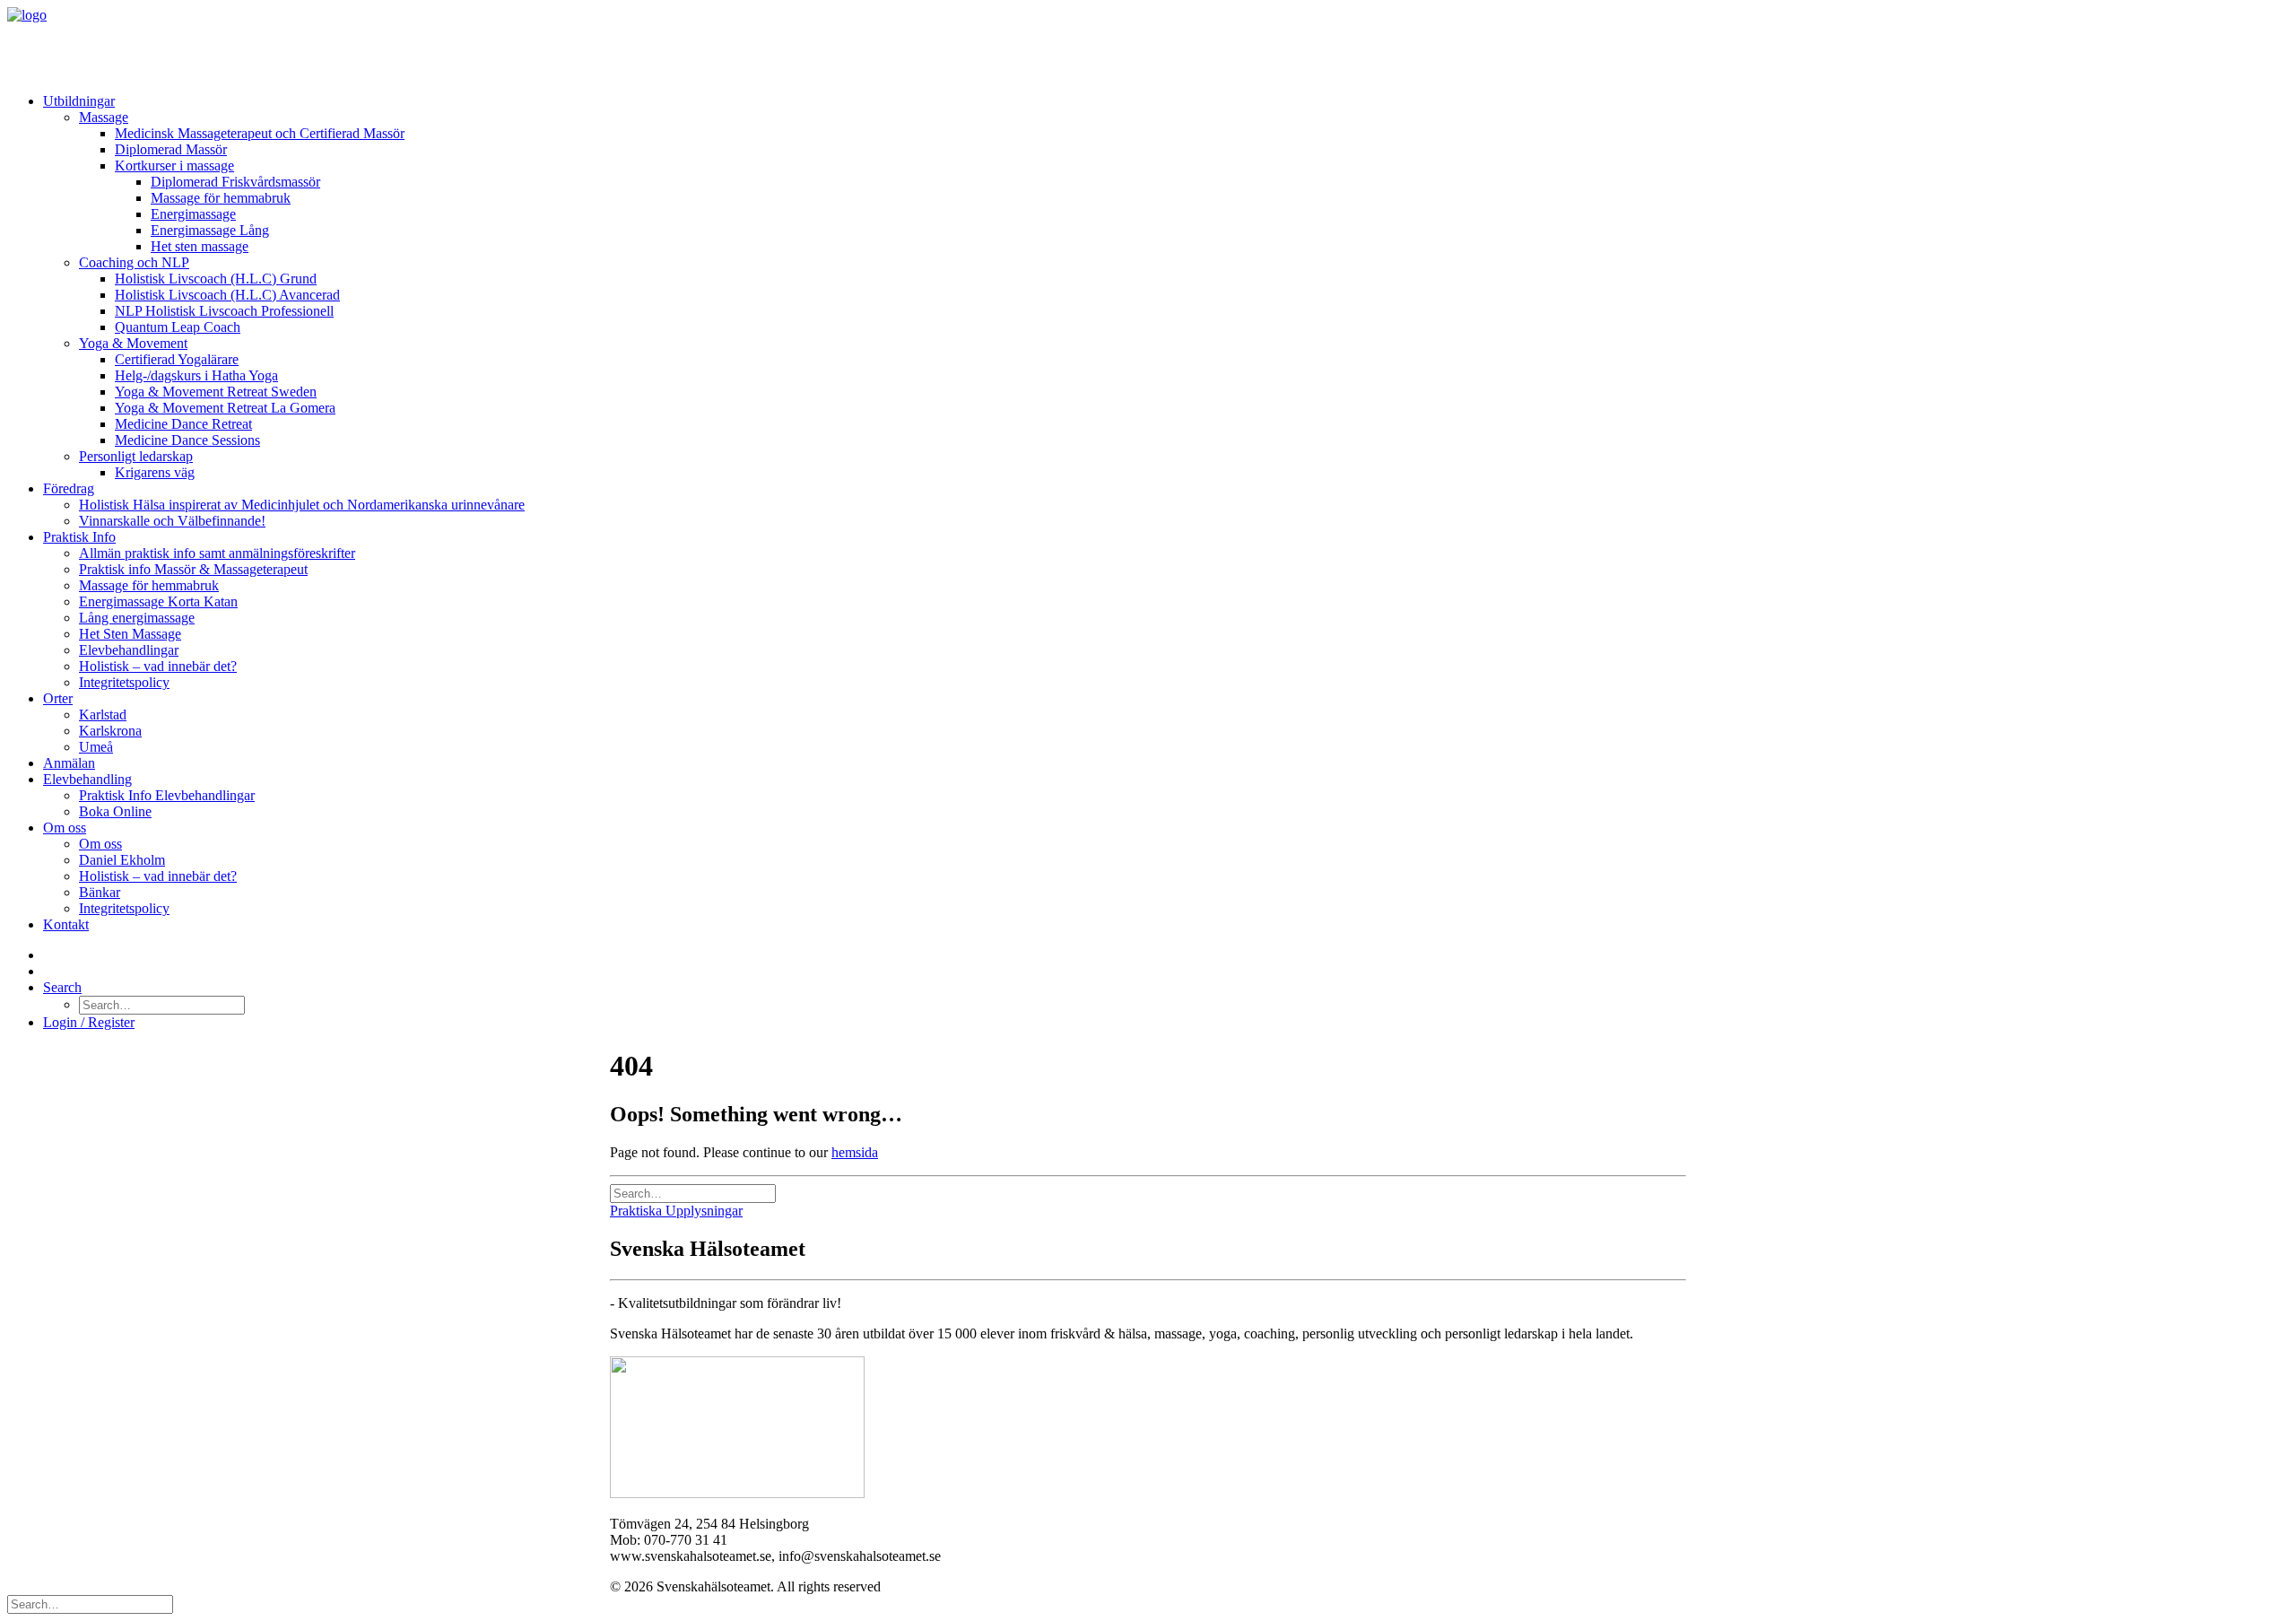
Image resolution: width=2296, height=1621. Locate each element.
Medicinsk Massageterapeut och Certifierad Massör (260, 133)
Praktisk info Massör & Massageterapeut (193, 569)
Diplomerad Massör (171, 149)
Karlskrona (110, 731)
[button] (62, 987)
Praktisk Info (79, 537)
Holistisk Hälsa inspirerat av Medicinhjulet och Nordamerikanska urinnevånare (302, 505)
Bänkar (100, 892)
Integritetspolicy (124, 682)
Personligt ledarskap (136, 456)
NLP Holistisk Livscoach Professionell (224, 311)
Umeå (96, 747)
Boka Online (115, 811)
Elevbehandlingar (129, 650)
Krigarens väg (155, 472)
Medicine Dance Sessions (187, 440)
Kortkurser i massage (174, 166)
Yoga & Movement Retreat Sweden (216, 392)
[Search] (693, 1193)
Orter (58, 698)
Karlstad (103, 715)
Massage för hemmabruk (221, 198)
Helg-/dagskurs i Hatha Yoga (196, 375)
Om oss (65, 828)
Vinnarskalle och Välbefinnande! (172, 521)
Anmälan (69, 763)
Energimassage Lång (210, 230)
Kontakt (66, 924)
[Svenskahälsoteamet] (1148, 43)
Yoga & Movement (133, 343)
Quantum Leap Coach (178, 327)
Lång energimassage (137, 618)
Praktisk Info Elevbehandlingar (167, 795)
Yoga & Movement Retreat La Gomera (225, 408)
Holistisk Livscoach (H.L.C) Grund (216, 279)
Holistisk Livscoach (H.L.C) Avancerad (227, 295)
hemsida (855, 1152)
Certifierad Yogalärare (177, 359)
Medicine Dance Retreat (183, 424)
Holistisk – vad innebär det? (158, 666)
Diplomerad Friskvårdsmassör (235, 182)
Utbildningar (79, 101)
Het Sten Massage (130, 634)
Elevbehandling (87, 779)
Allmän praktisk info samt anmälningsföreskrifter (217, 553)
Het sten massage (200, 246)
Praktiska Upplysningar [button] (676, 1211)
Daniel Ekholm (122, 860)
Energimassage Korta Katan (158, 601)
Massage (104, 117)
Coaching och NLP (134, 262)
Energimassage (193, 214)
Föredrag (69, 488)
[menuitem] (1166, 287)
